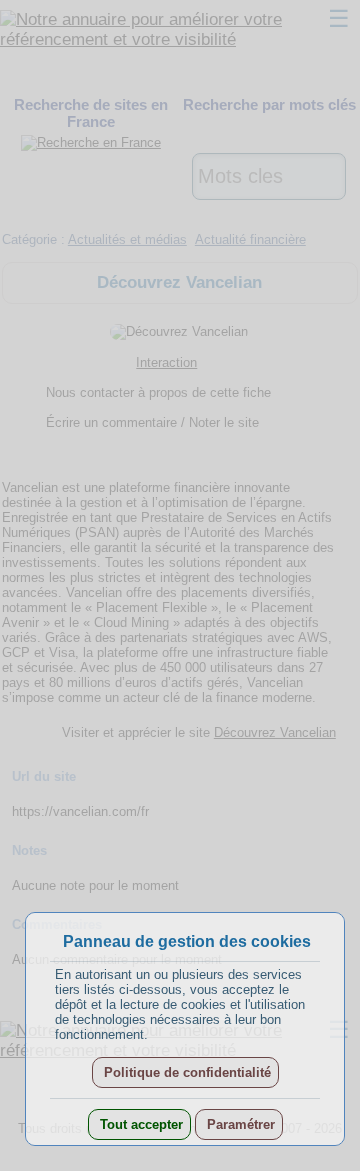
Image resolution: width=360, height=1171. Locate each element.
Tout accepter (139, 1124)
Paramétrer (239, 1124)
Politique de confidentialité (185, 1072)
